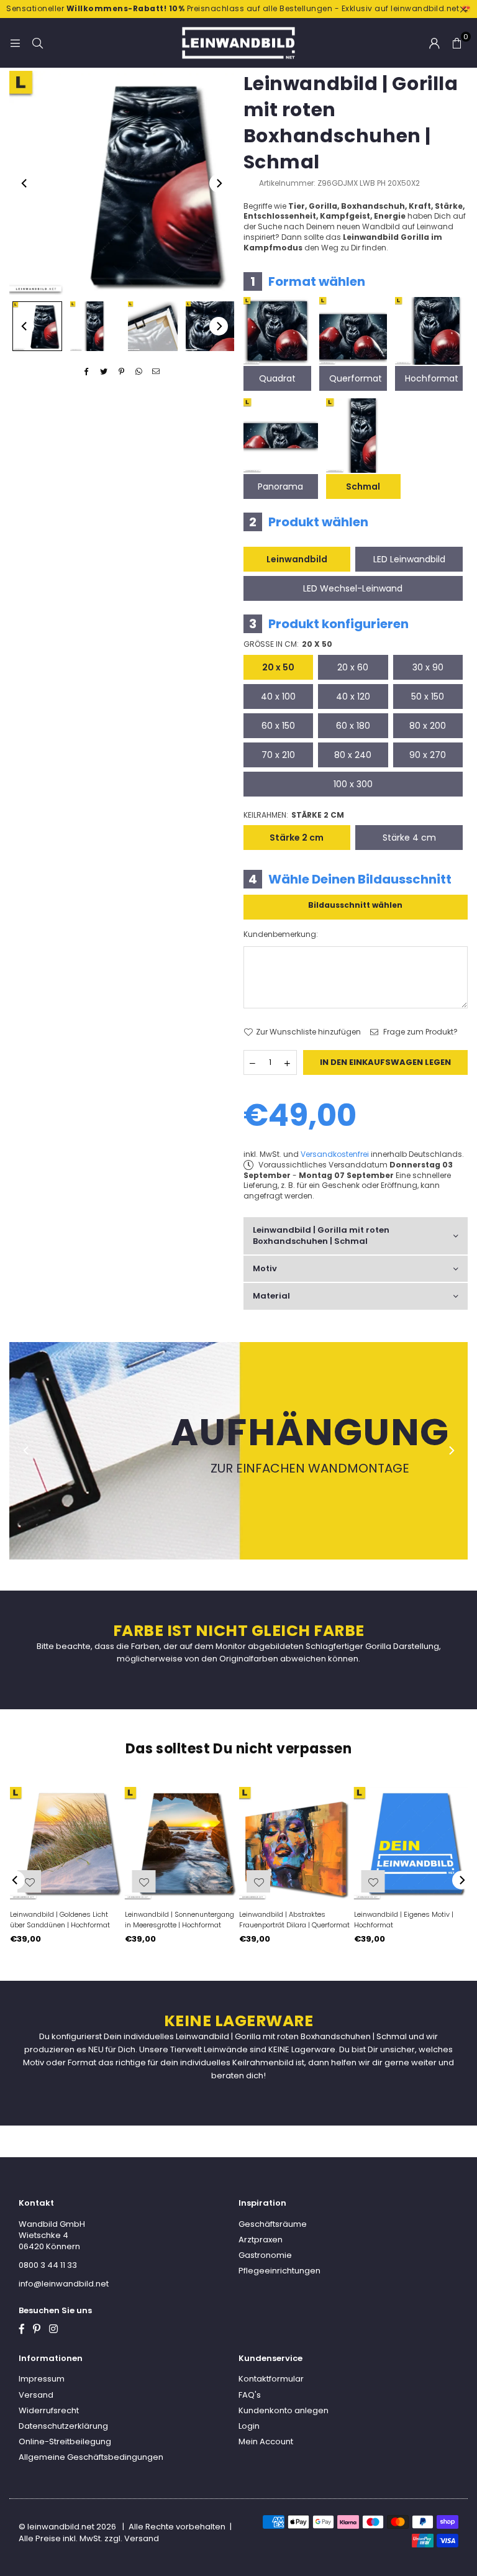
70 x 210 (278, 755)
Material (271, 1296)
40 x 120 (353, 697)
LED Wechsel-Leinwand (353, 588)
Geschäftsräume (273, 2224)
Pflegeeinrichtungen (279, 2271)
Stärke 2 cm (297, 838)
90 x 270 (428, 755)
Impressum (42, 2379)
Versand (36, 2395)
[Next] (219, 183)
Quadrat (277, 378)
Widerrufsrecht (49, 2410)
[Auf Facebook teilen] (87, 372)
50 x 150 (428, 697)
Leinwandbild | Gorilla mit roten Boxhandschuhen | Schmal (321, 1235)
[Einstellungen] (434, 43)
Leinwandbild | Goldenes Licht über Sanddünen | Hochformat (60, 1920)
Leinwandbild (297, 559)
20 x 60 (353, 667)
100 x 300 (353, 784)
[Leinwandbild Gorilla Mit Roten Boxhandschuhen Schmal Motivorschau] (95, 326)
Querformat (356, 378)
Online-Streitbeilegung (65, 2441)
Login (249, 2426)
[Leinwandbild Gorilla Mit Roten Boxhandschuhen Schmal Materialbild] (153, 326)
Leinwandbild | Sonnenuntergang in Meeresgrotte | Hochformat (179, 1920)
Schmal (363, 486)
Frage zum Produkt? (420, 1032)
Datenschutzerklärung (63, 2426)
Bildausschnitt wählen (355, 905)
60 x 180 (353, 726)
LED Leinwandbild (409, 559)
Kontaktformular (271, 2379)
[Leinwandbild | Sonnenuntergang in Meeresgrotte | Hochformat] (182, 1844)
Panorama (280, 486)
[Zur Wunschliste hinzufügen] (373, 1881)
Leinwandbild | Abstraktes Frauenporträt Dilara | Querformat (294, 1920)
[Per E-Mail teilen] (156, 372)
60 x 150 (278, 726)
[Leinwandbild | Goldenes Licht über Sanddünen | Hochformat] (67, 1844)
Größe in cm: (288, 644)
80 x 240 (353, 755)
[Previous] (25, 183)
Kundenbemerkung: (281, 934)
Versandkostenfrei (335, 1154)
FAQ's (250, 2395)
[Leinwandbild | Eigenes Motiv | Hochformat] (411, 1844)
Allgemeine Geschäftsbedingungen (91, 2457)
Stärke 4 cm (409, 838)
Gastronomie (265, 2255)
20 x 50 (278, 667)
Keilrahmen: (294, 815)
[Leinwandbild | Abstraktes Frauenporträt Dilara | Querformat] (296, 1844)
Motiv (265, 1268)
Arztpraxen (261, 2240)
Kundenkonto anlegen (284, 2410)
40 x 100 (278, 697)
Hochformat (432, 378)
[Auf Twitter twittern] (104, 372)
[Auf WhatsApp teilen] (139, 372)
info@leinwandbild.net (64, 2284)
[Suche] (37, 43)
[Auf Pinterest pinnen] (121, 372)
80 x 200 (428, 726)
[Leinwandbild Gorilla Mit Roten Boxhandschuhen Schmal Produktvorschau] (37, 326)
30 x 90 (428, 667)
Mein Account (266, 2441)
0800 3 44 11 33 (48, 2265)
